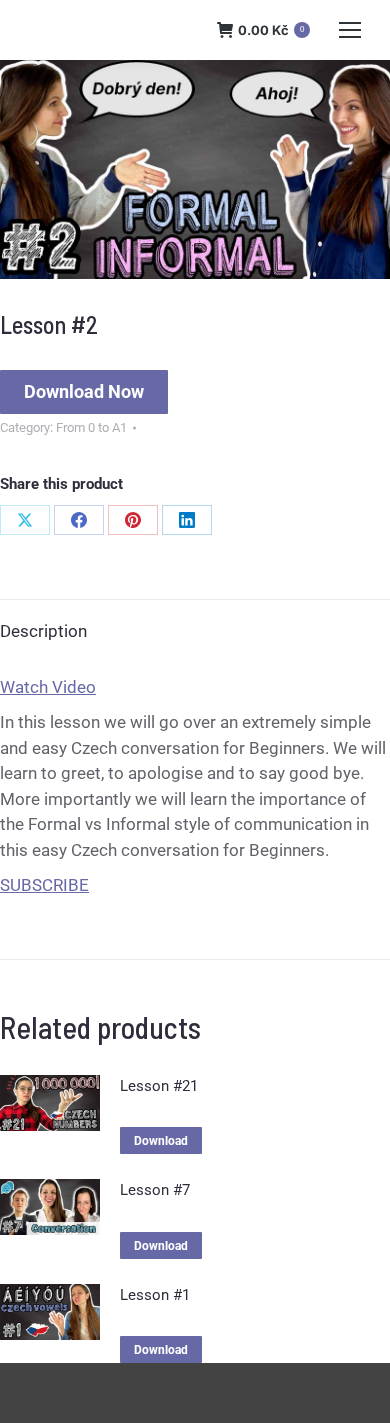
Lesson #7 (155, 1190)
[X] (25, 520)
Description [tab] (43, 631)
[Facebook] (79, 520)
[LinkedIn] (187, 520)
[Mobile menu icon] (350, 30)
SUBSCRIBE (44, 885)
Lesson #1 (155, 1295)
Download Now (84, 391)
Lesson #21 (159, 1086)
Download (161, 1141)
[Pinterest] (133, 520)
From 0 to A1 (91, 427)
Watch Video (48, 687)
